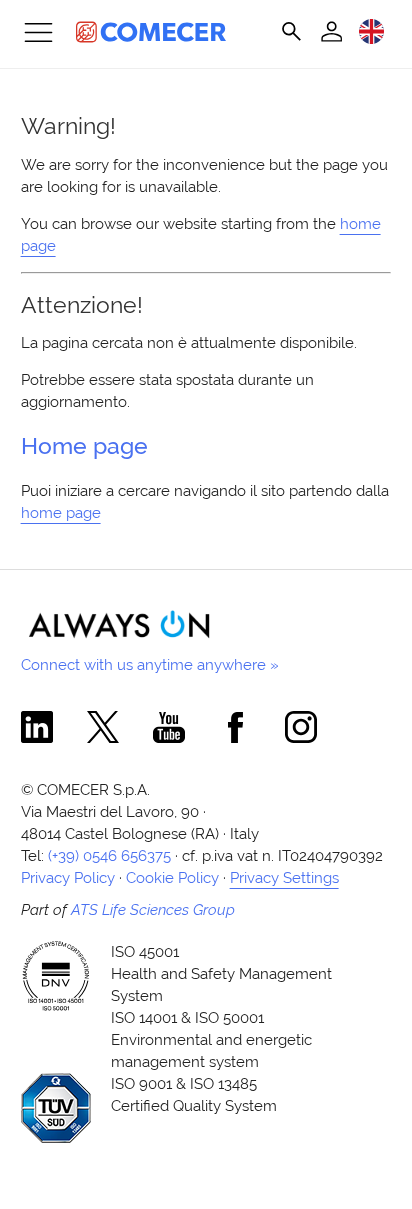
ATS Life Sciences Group (153, 909)
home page (61, 512)
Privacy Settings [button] (284, 877)
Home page (84, 446)
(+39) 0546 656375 (109, 855)
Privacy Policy (68, 877)
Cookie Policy (172, 877)
